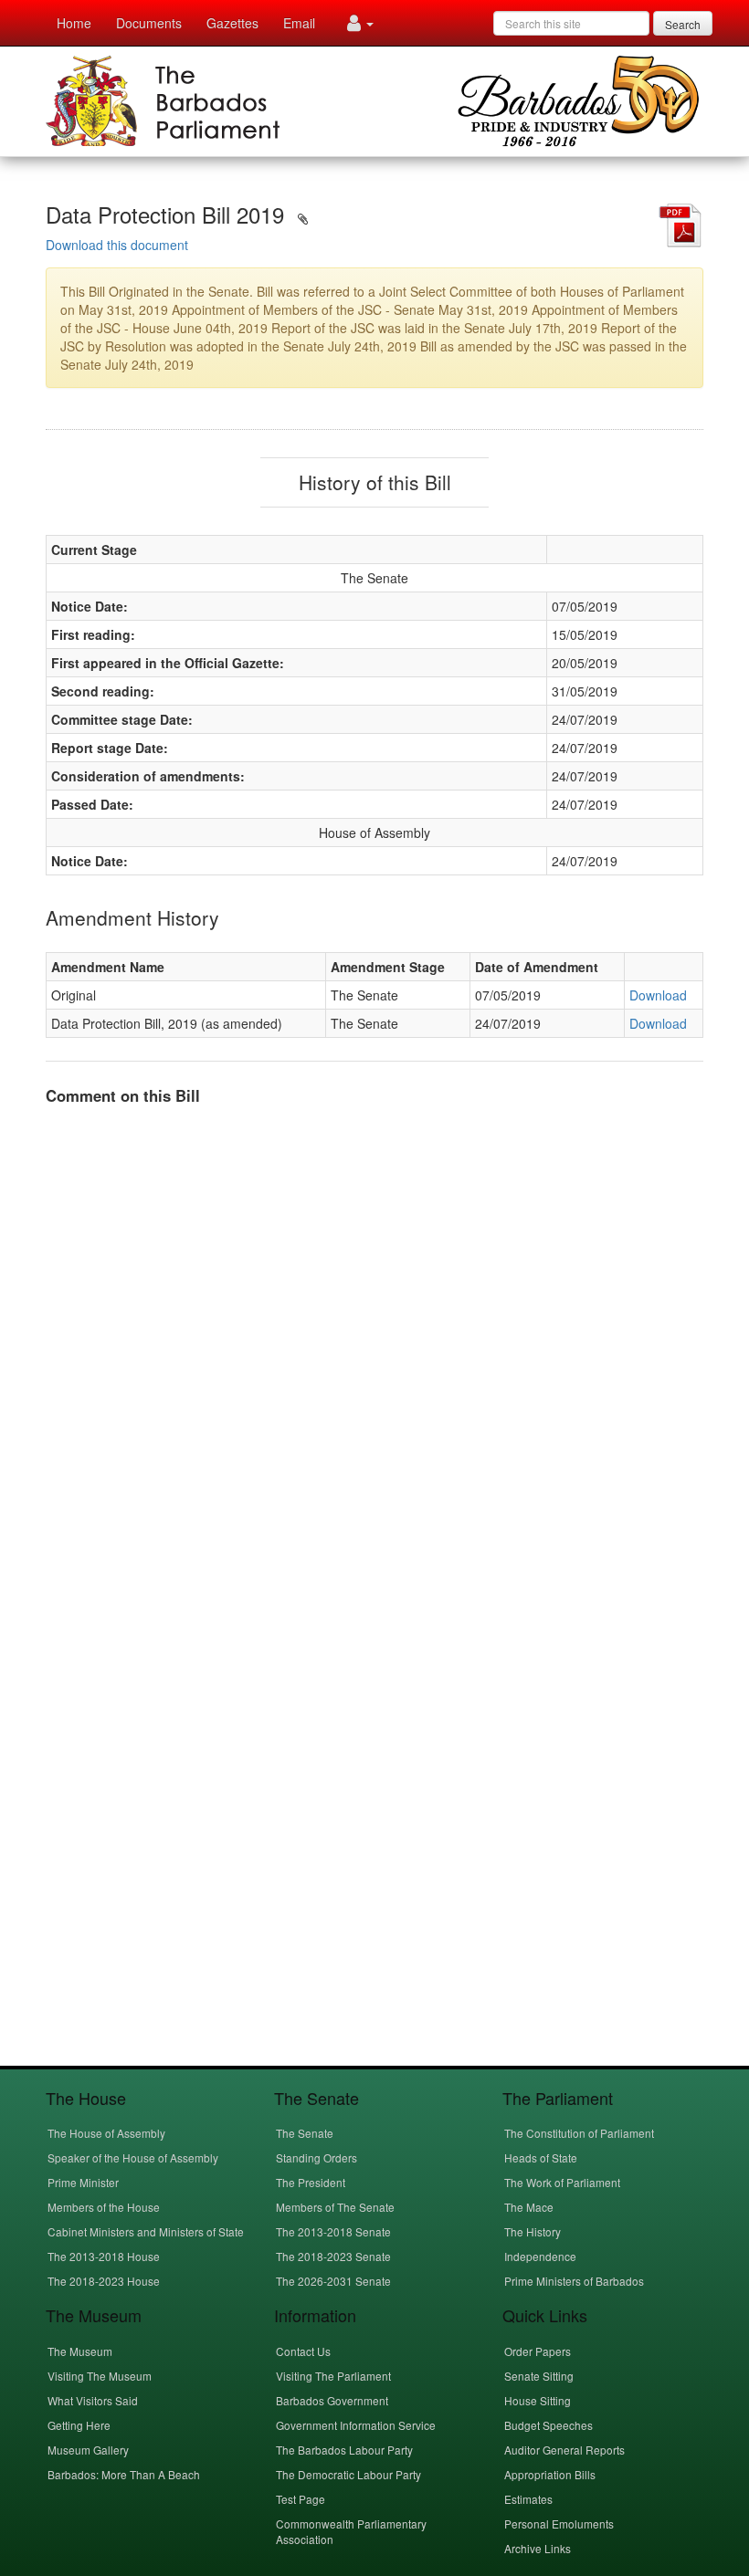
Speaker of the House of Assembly (133, 2157)
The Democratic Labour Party (348, 2474)
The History (533, 2231)
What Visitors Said (93, 2400)
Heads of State (541, 2157)
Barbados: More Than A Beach (124, 2474)
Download (658, 995)
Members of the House (104, 2207)
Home (74, 23)
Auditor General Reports (564, 2450)
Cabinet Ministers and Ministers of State (146, 2231)
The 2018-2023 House (104, 2281)
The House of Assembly (106, 2133)
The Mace (529, 2207)
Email (299, 23)
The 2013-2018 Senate (333, 2231)
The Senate (305, 2133)
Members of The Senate (335, 2207)
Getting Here (79, 2425)
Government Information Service (356, 2425)
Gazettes (232, 23)
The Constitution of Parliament (579, 2133)
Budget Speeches (549, 2425)
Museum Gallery (88, 2450)
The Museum (80, 2351)
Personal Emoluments (559, 2524)
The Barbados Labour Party (344, 2450)
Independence (540, 2256)
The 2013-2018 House (104, 2256)
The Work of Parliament (562, 2182)
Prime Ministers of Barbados (574, 2281)
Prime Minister (83, 2182)
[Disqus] (374, 1348)
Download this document (117, 245)
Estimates (528, 2499)
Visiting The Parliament (333, 2376)
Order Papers (538, 2351)
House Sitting (538, 2400)
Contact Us (303, 2351)
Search (683, 24)
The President (311, 2182)
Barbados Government (332, 2400)
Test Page (301, 2499)
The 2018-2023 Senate (333, 2256)
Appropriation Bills (550, 2474)
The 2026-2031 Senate (333, 2281)
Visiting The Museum (100, 2376)
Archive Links (538, 2548)
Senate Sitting (539, 2376)
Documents (149, 23)
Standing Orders (316, 2157)
